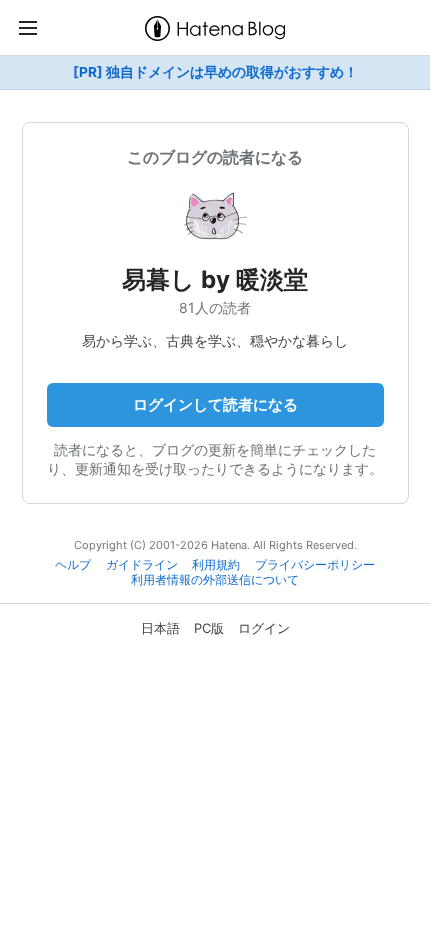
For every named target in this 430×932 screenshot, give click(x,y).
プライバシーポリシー (315, 565)
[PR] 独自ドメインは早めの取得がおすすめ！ (215, 72)
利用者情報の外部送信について (215, 580)
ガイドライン (142, 565)
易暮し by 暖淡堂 (215, 279)
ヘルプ (73, 565)
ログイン (264, 628)
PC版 (209, 628)
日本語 (160, 628)
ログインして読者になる (215, 404)
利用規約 (216, 565)
